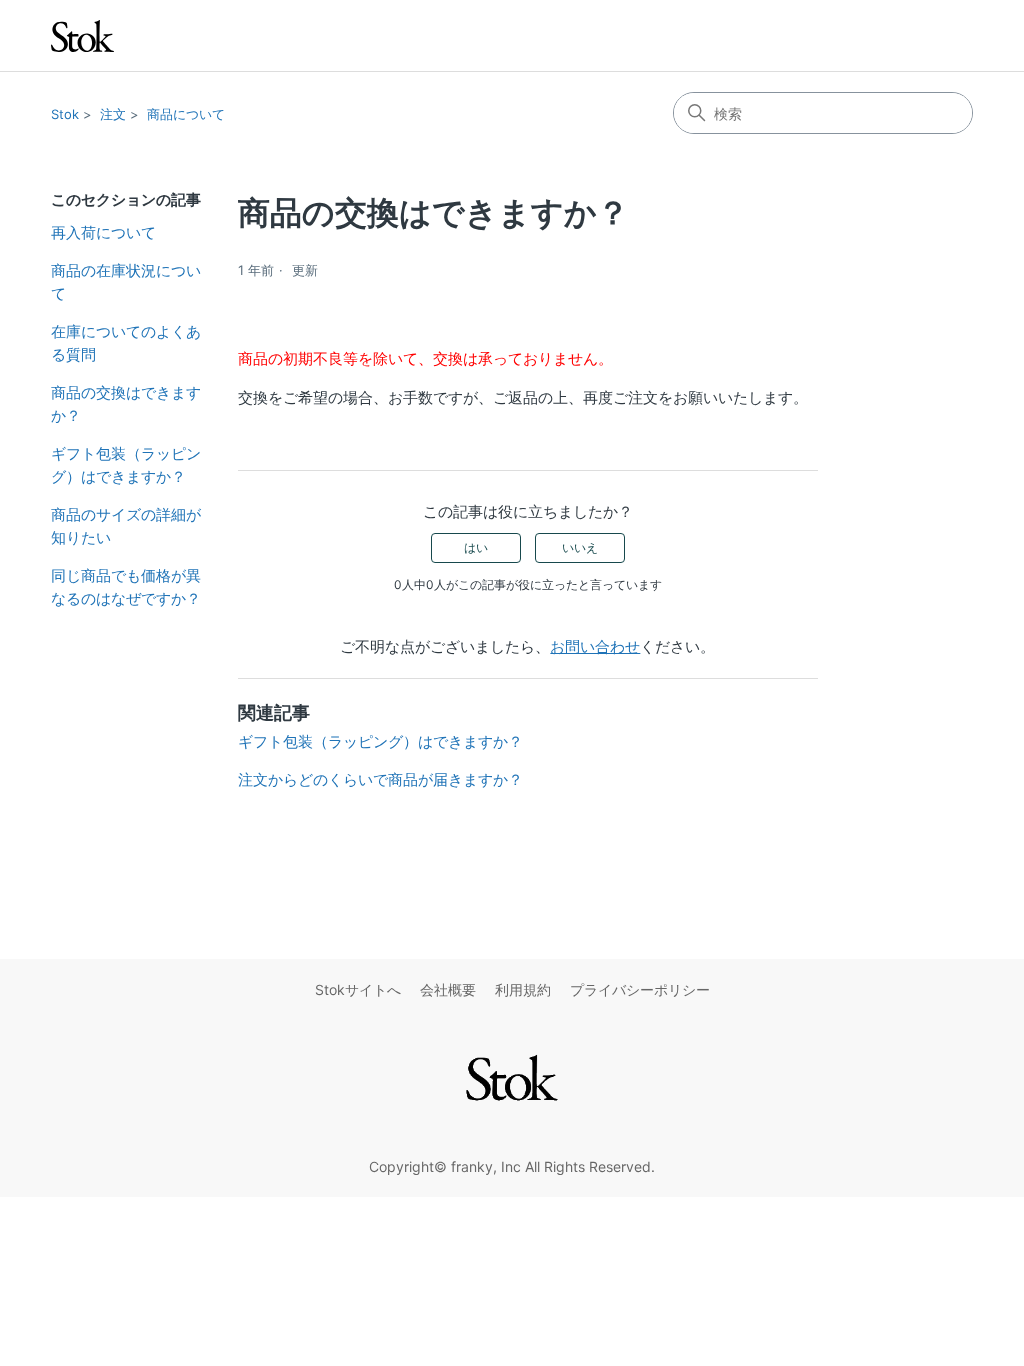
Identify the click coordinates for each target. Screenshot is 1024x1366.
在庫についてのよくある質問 (126, 343)
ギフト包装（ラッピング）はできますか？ (126, 465)
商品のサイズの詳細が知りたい (126, 526)
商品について (186, 114)
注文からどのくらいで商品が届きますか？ (380, 779)
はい (476, 547)
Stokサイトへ (358, 989)
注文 (113, 114)
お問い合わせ (595, 646)
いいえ (580, 547)
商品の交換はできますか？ (126, 404)
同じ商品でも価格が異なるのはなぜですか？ (126, 587)
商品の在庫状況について (126, 282)
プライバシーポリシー (640, 989)
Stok (65, 114)
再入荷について (103, 232)
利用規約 (523, 989)
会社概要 (448, 989)
